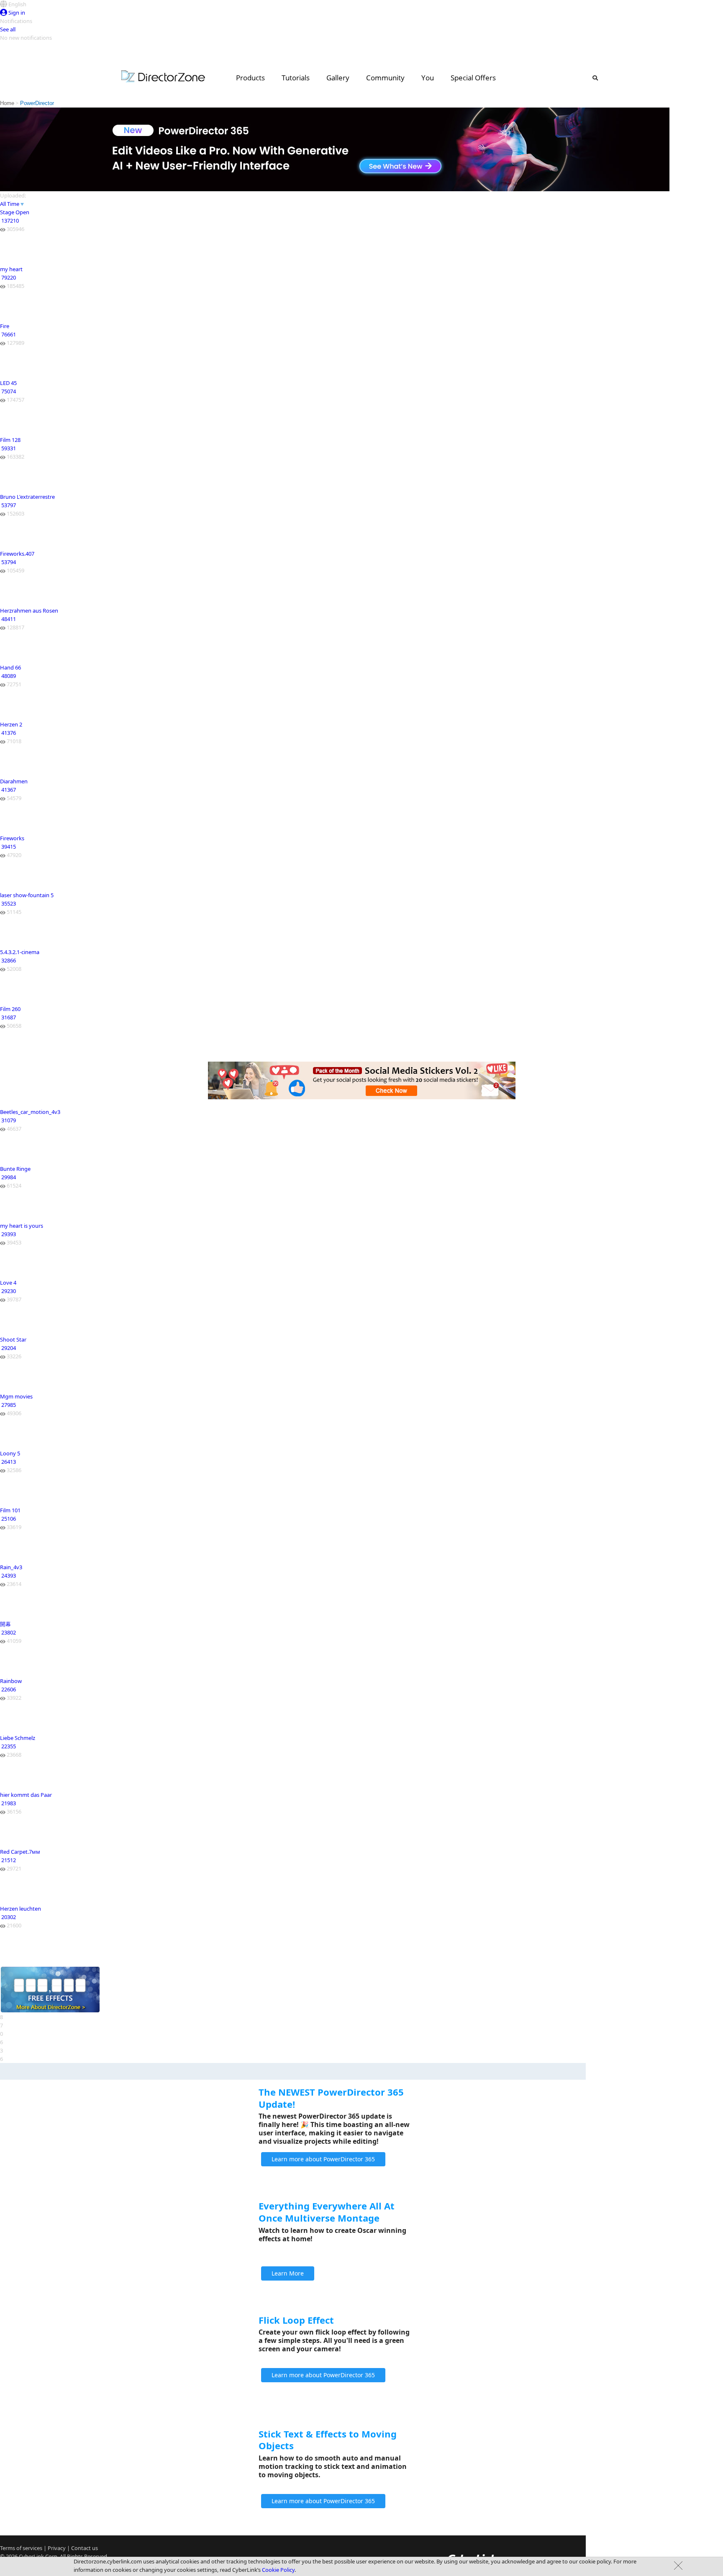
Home (7, 103)
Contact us (85, 2548)
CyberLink (31, 2556)
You (428, 78)
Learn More (288, 2273)
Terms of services (21, 2548)
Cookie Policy (278, 2570)
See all (8, 29)
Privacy (57, 2548)
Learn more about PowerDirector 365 (323, 2159)
